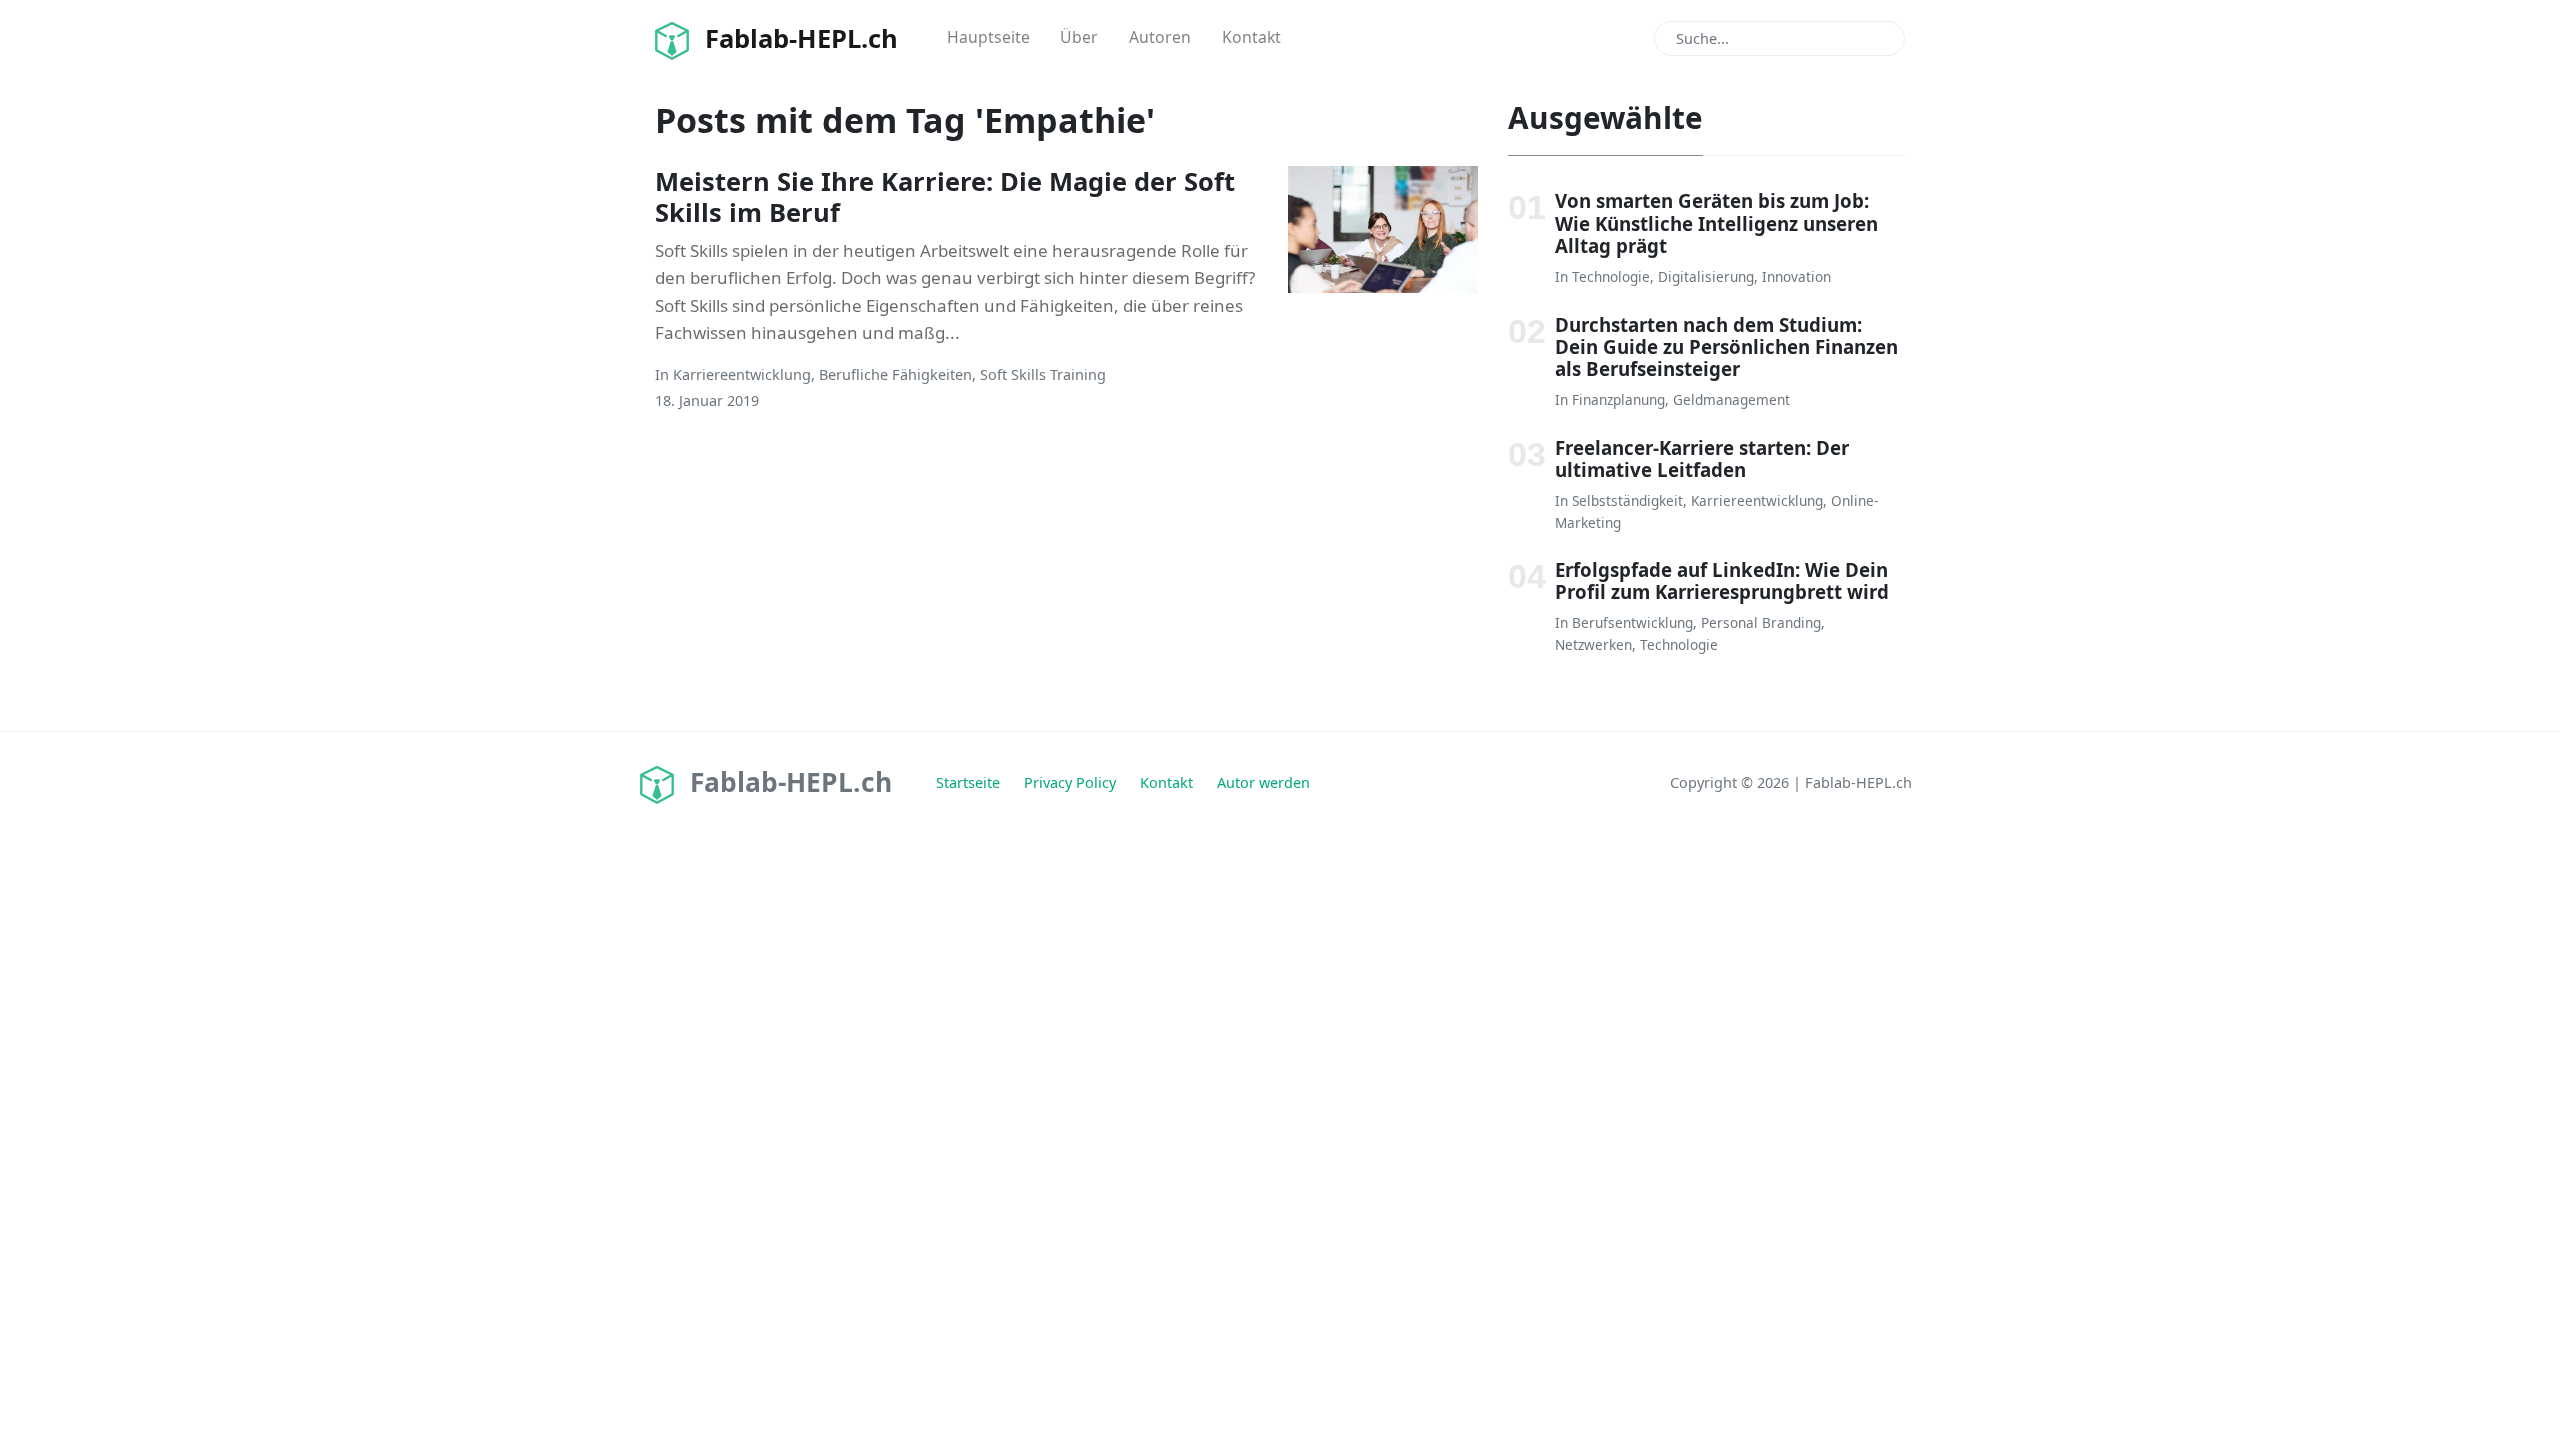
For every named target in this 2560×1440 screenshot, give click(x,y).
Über (1079, 37)
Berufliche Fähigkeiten (895, 374)
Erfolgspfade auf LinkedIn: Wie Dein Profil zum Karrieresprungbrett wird (1722, 580)
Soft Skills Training (1043, 374)
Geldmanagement (1731, 399)
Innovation (1796, 276)
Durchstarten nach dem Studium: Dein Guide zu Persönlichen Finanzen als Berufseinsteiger (1726, 347)
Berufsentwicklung (1632, 622)
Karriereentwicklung (742, 374)
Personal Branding (1761, 622)
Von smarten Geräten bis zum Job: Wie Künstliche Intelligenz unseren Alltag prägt (1716, 223)
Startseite (968, 782)
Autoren (1160, 37)
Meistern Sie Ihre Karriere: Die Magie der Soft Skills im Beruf (945, 196)
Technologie (1611, 276)
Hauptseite (988, 37)
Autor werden (1263, 782)
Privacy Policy (1070, 782)
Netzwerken (1593, 644)
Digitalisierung (1706, 276)
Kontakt (1251, 37)
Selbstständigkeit (1627, 500)
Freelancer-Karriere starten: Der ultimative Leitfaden (1702, 458)
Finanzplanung (1618, 399)
